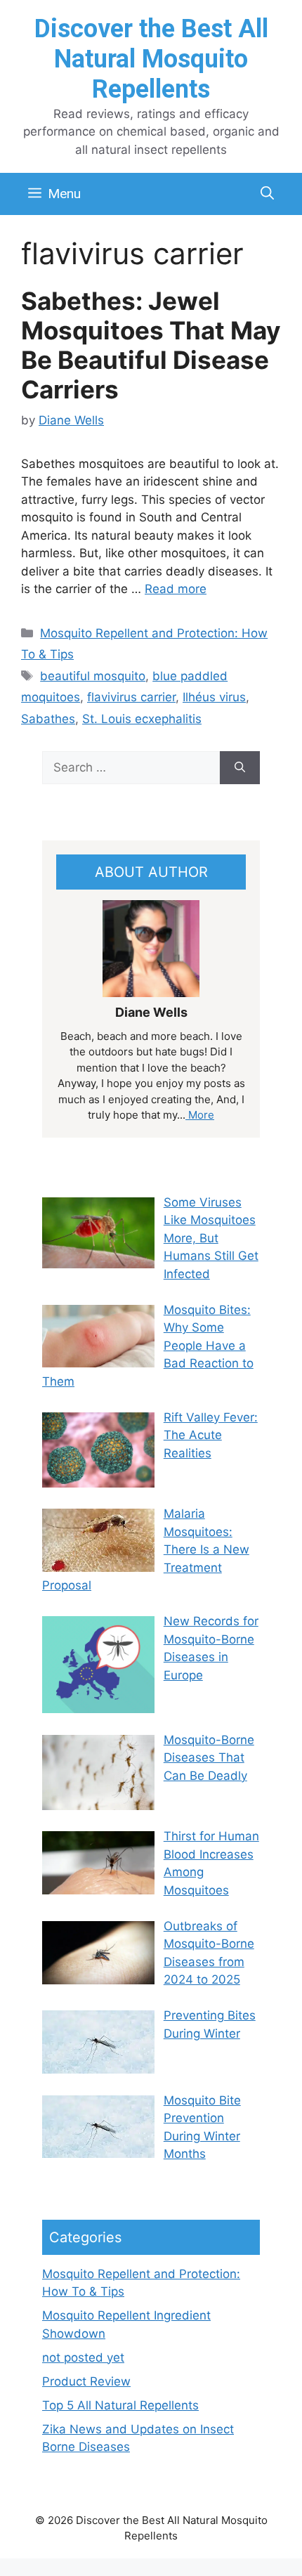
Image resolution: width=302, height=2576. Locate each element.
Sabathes (48, 719)
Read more (176, 589)
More (200, 1115)
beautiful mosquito (93, 676)
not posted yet (83, 2357)
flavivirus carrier (131, 697)
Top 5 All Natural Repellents (120, 2405)
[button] (267, 194)
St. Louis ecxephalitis (142, 719)
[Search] (240, 768)
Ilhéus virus (214, 697)
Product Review (86, 2381)
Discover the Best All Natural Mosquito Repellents (151, 59)
